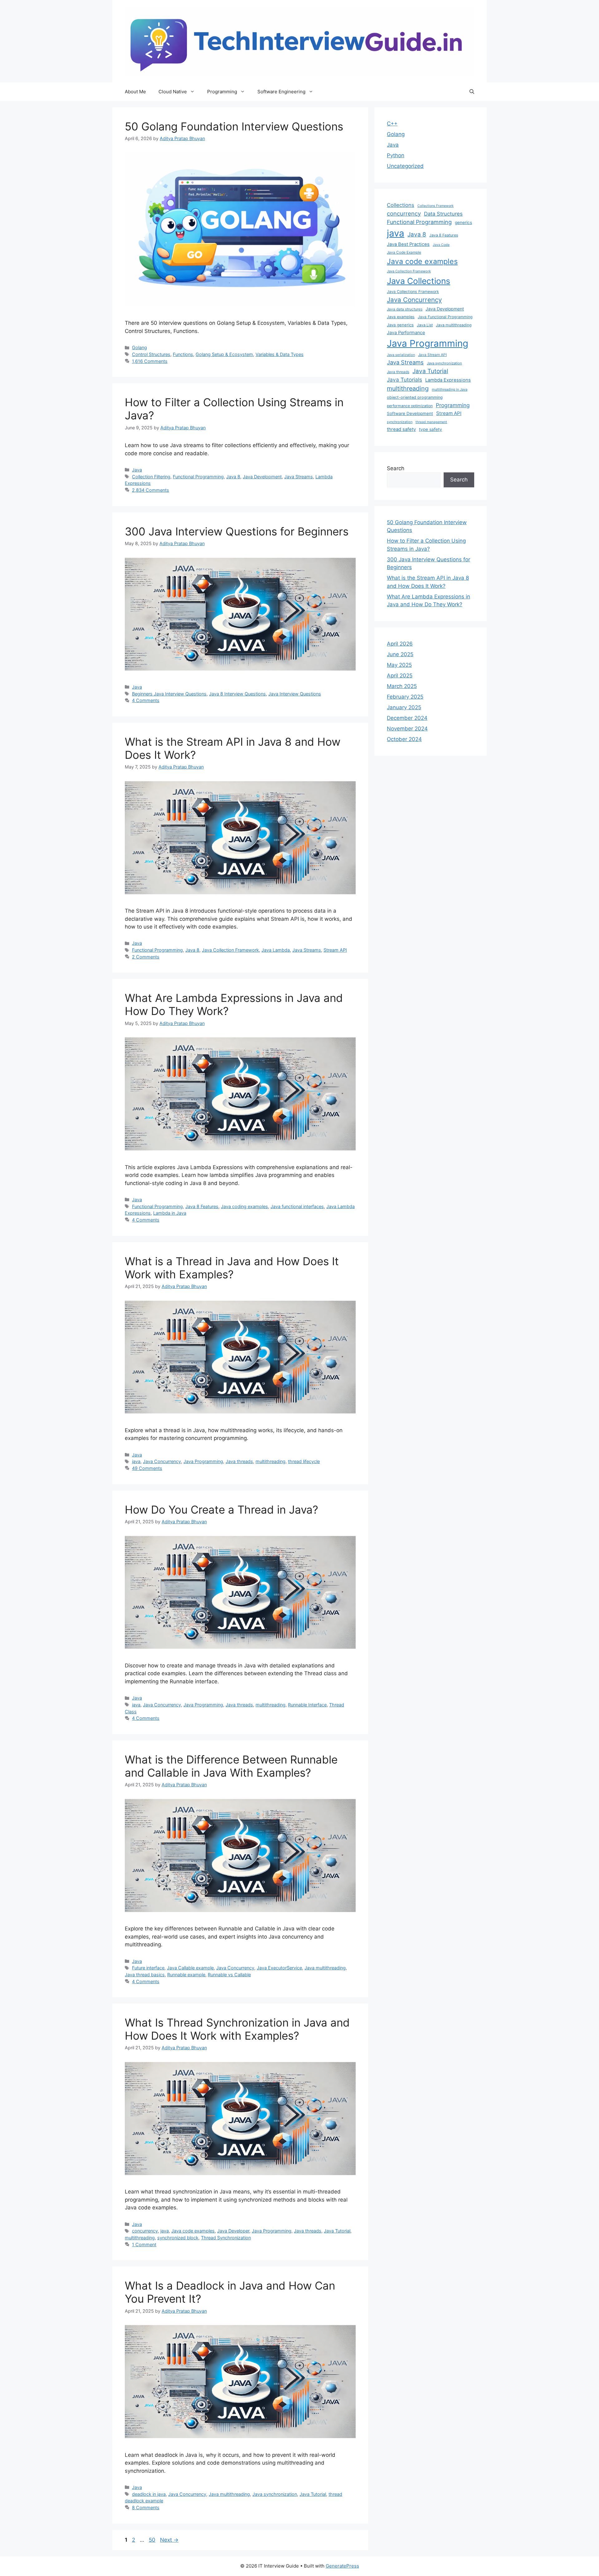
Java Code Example (404, 252)
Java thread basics (145, 1975)
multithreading (270, 1461)
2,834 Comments (151, 490)
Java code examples (193, 2231)
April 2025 (400, 676)
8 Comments (146, 2508)
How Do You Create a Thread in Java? (222, 1510)
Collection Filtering (151, 477)
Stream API (335, 950)
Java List (425, 325)
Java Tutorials (404, 380)
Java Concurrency (162, 1461)
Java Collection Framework (230, 950)
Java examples (401, 317)
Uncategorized (405, 166)
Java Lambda (276, 950)
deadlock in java (149, 2494)
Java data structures (405, 309)
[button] (472, 92)
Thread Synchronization (226, 2238)
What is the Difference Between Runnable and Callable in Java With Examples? (231, 1766)
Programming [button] (222, 92)
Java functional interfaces (297, 1206)
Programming (453, 405)
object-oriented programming (415, 397)
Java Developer (233, 2231)
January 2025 (404, 707)
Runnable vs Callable (229, 1975)
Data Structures (443, 214)
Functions (183, 354)
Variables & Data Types (280, 354)
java (136, 1461)
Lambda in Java (170, 1213)
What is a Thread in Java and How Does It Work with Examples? (232, 1268)
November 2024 (407, 729)
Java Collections (419, 281)
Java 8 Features (202, 1206)
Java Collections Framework (413, 292)
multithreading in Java (450, 389)
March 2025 (402, 686)
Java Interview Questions (295, 694)
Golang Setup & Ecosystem (224, 354)
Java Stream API (432, 355)
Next (169, 2540)
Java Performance (406, 332)
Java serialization (401, 355)
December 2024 (407, 718)
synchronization (400, 422)
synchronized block (178, 2238)
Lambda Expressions (448, 380)
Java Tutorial (337, 2231)
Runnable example (186, 1975)
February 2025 (405, 697)
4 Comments (146, 700)
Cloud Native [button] (173, 92)
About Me (135, 92)
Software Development (410, 413)
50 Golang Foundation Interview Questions (234, 126)
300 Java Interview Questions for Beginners (237, 531)
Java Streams (299, 477)
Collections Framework (436, 206)
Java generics (400, 325)
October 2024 (404, 739)
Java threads (239, 1461)
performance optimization (410, 406)
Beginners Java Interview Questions (169, 694)
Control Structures (151, 354)
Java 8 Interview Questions (237, 694)
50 (153, 2540)
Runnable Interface (307, 1705)
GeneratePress (342, 2566)
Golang (139, 347)
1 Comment (144, 2244)
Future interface (148, 1968)
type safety (431, 429)
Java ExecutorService (279, 1968)
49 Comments (147, 1468)
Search (396, 468)
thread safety (401, 429)
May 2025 (399, 665)
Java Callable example (190, 1968)
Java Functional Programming (445, 317)
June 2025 (400, 654)
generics (463, 222)
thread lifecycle (304, 1461)
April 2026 (400, 644)
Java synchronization (275, 2494)
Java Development (262, 477)
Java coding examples (244, 1206)
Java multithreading (325, 1968)
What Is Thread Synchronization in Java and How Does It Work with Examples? (237, 2029)
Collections (401, 205)
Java (137, 470)
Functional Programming (198, 477)
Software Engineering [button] (281, 92)
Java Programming (203, 1461)
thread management (431, 422)
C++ (392, 124)
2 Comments (146, 957)
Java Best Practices (408, 244)
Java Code (441, 245)
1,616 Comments (150, 361)
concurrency (145, 2231)
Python (396, 155)
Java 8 (233, 477)
